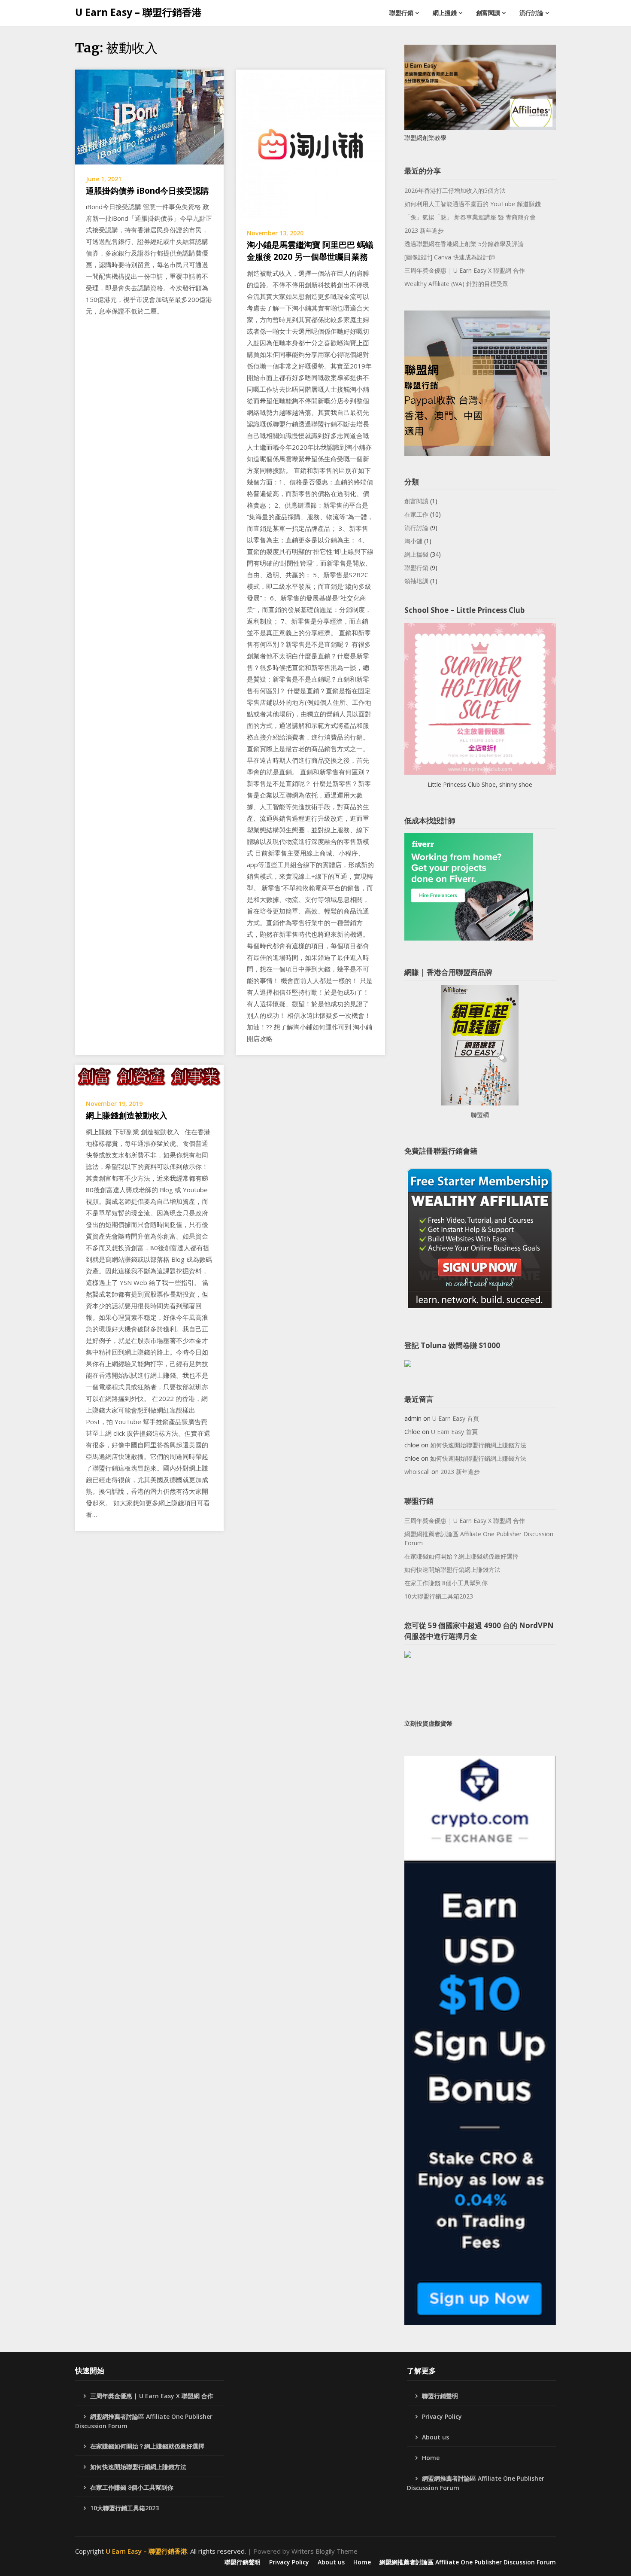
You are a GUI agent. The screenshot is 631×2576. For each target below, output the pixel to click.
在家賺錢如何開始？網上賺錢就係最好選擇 (461, 1556)
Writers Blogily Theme (325, 2551)
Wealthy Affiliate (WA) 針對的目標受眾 (456, 284)
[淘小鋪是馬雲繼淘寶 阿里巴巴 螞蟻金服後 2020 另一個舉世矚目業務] (310, 143)
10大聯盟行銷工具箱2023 (439, 1596)
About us (435, 2437)
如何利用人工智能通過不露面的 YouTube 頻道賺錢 (473, 204)
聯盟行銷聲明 (440, 2396)
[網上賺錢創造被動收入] (149, 1076)
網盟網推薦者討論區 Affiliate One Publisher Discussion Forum (479, 1538)
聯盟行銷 (401, 13)
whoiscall (417, 1472)
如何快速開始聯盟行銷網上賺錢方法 (478, 1445)
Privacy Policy (442, 2416)
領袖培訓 (416, 581)
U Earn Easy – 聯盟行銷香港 (138, 12)
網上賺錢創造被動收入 (127, 1115)
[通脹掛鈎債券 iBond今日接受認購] (149, 116)
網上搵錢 (445, 13)
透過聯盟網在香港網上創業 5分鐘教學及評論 (464, 244)
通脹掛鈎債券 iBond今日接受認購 (147, 191)
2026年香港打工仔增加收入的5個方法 (455, 190)
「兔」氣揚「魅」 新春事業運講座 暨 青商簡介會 (470, 217)
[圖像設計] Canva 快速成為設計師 (450, 257)
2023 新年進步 (424, 230)
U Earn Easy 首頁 (456, 1418)
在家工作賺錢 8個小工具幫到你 (446, 1583)
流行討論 (531, 13)
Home (431, 2458)
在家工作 (416, 514)
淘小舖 (413, 541)
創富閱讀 (488, 13)
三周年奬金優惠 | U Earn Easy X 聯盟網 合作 (465, 270)
